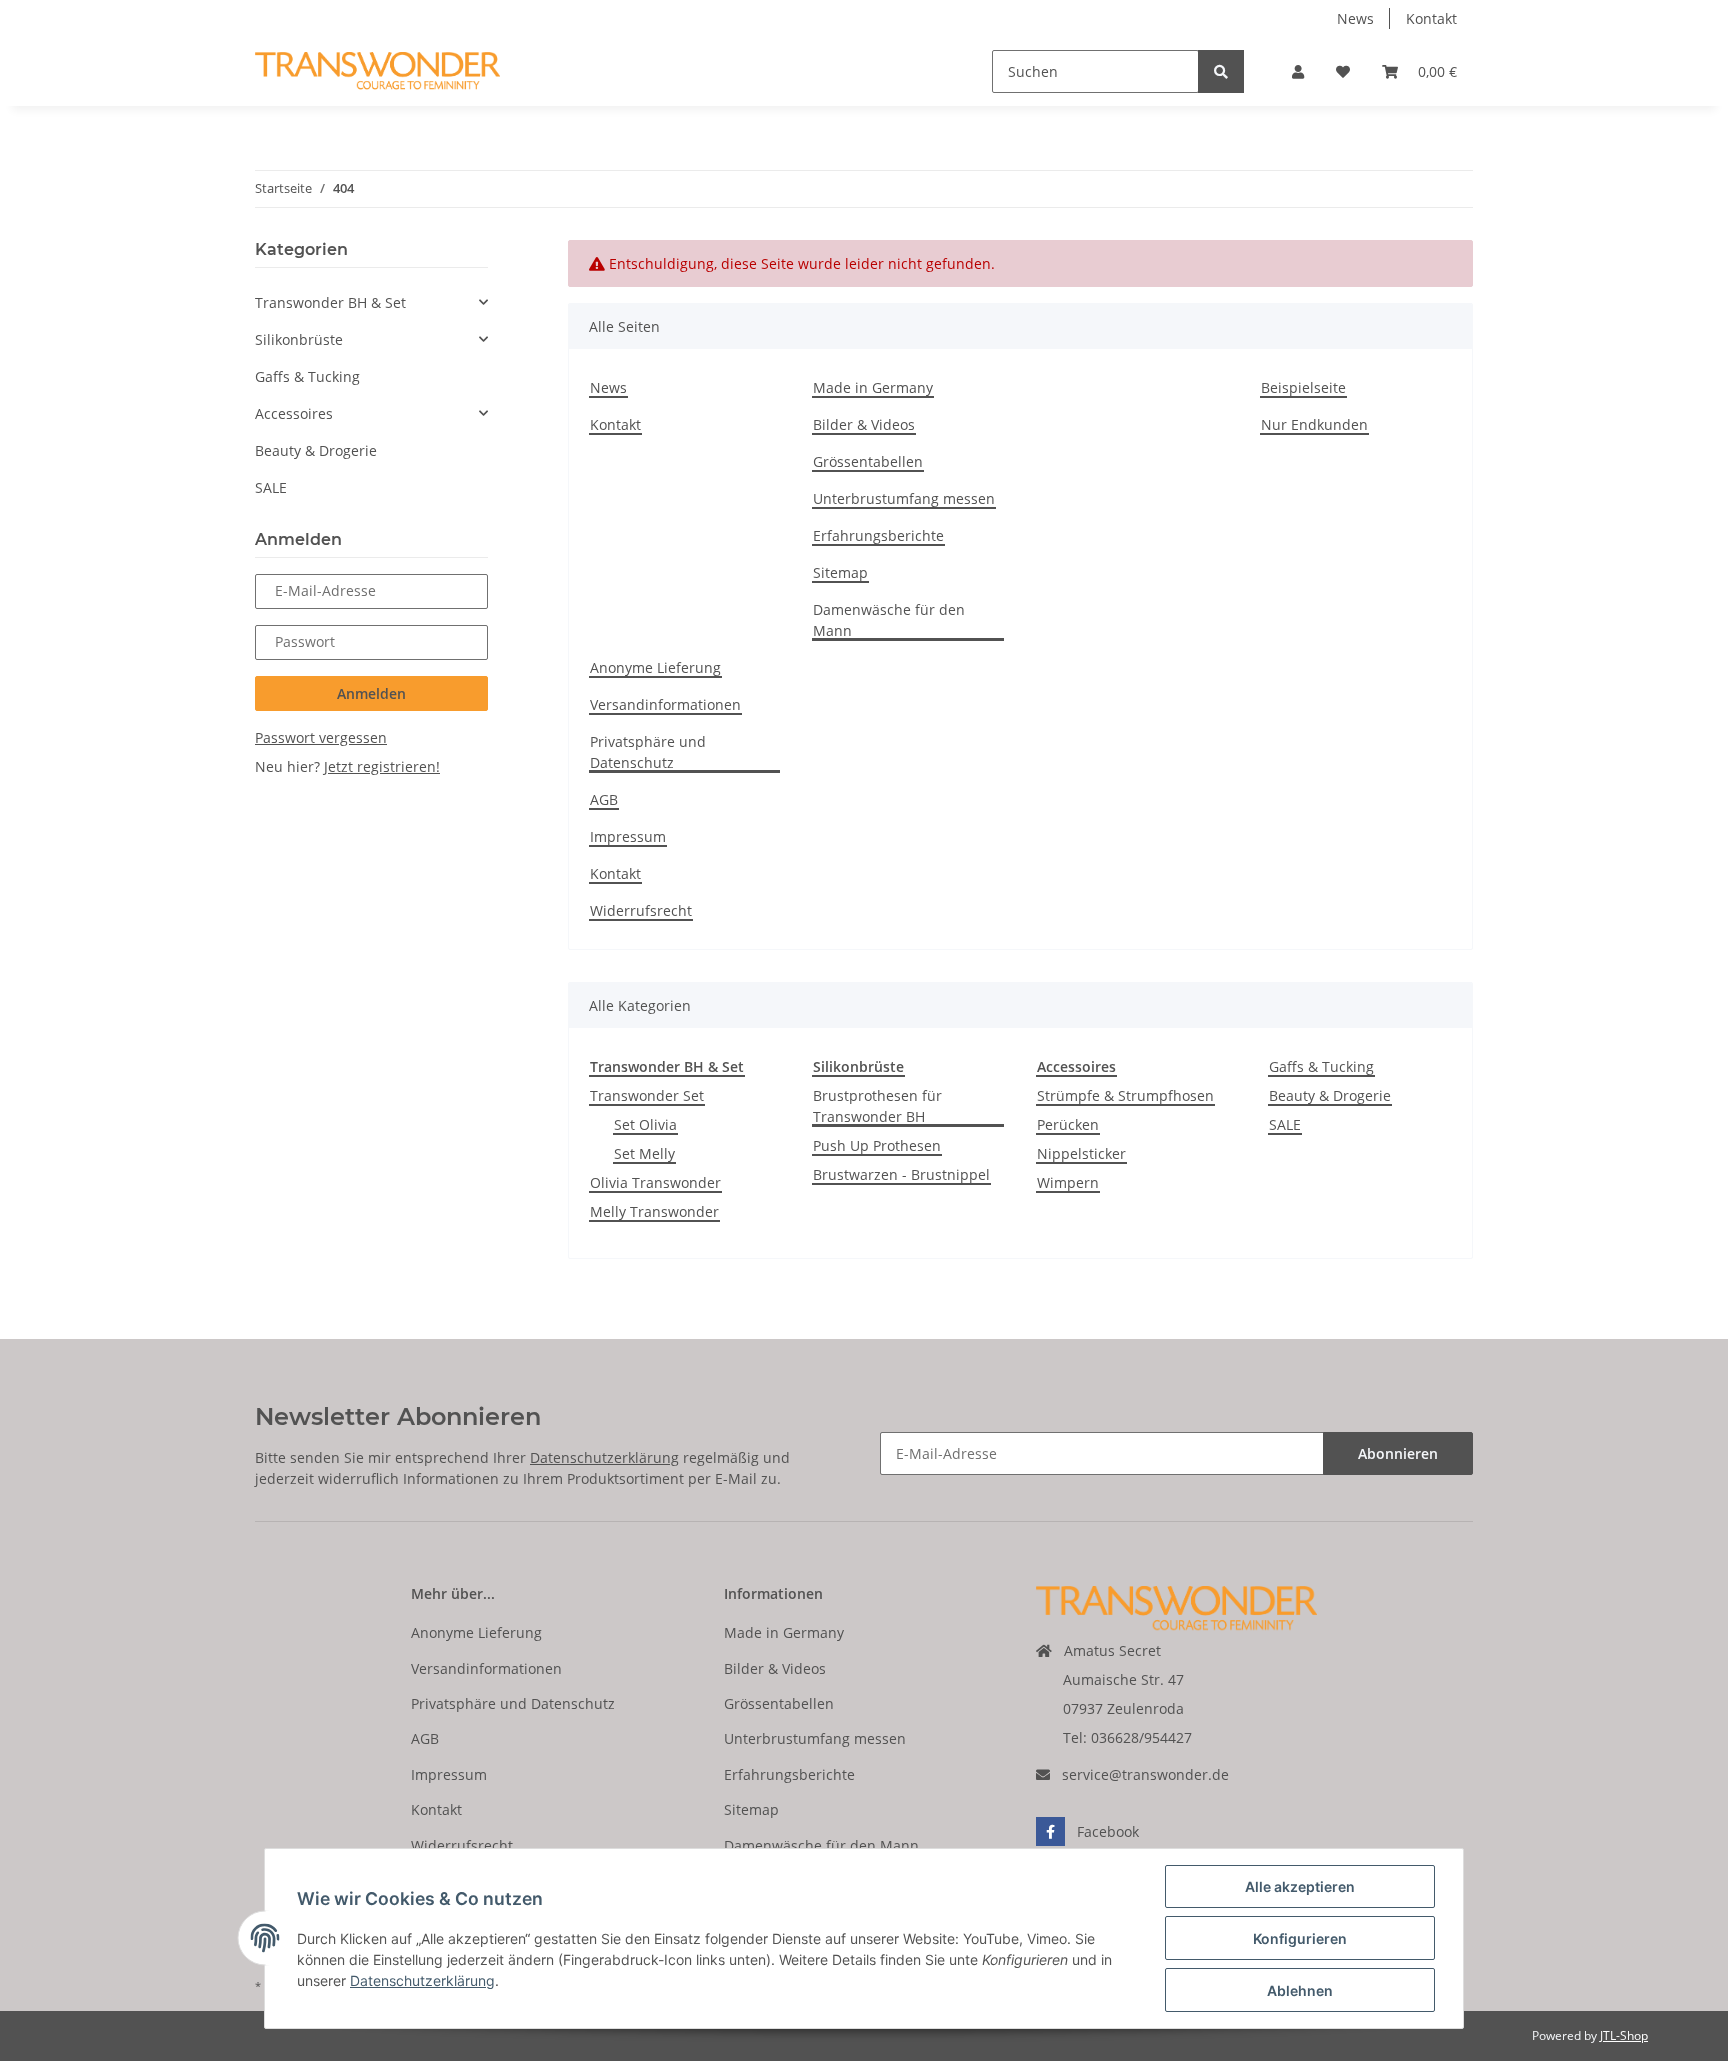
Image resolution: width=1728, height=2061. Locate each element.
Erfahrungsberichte (878, 535)
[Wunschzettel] (1343, 71)
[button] (1298, 71)
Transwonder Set (647, 1095)
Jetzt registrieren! (382, 766)
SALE (1285, 1124)
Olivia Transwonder (655, 1182)
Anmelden (371, 693)
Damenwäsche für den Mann (889, 620)
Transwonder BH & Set (330, 302)
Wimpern (1068, 1182)
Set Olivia (645, 1124)
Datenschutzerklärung (604, 1457)
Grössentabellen (868, 461)
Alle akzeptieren (1300, 1886)
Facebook (1108, 1831)
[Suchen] (1221, 71)
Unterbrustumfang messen (904, 498)
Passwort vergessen (321, 737)
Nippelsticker (1081, 1153)
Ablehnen (1300, 1990)
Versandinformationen (665, 704)
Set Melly (644, 1153)
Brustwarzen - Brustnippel (901, 1174)
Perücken (1068, 1124)
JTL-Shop (1624, 2035)
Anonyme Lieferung (655, 667)
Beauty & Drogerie (1330, 1095)
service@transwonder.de (1145, 1774)
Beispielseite (1303, 387)
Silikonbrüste (299, 339)
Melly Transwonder (654, 1211)
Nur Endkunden (1314, 424)
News (1355, 18)
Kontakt (1431, 18)
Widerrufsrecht (641, 910)
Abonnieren (1398, 1453)
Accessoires (294, 413)
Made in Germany (873, 387)
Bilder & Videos (864, 424)
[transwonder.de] (377, 71)
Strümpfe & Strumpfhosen (1125, 1095)
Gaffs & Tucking (1321, 1066)
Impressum (628, 836)
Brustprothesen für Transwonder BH (877, 1106)
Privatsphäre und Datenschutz (648, 752)
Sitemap (840, 572)
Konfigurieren (1300, 1938)
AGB (604, 799)
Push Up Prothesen (877, 1145)
